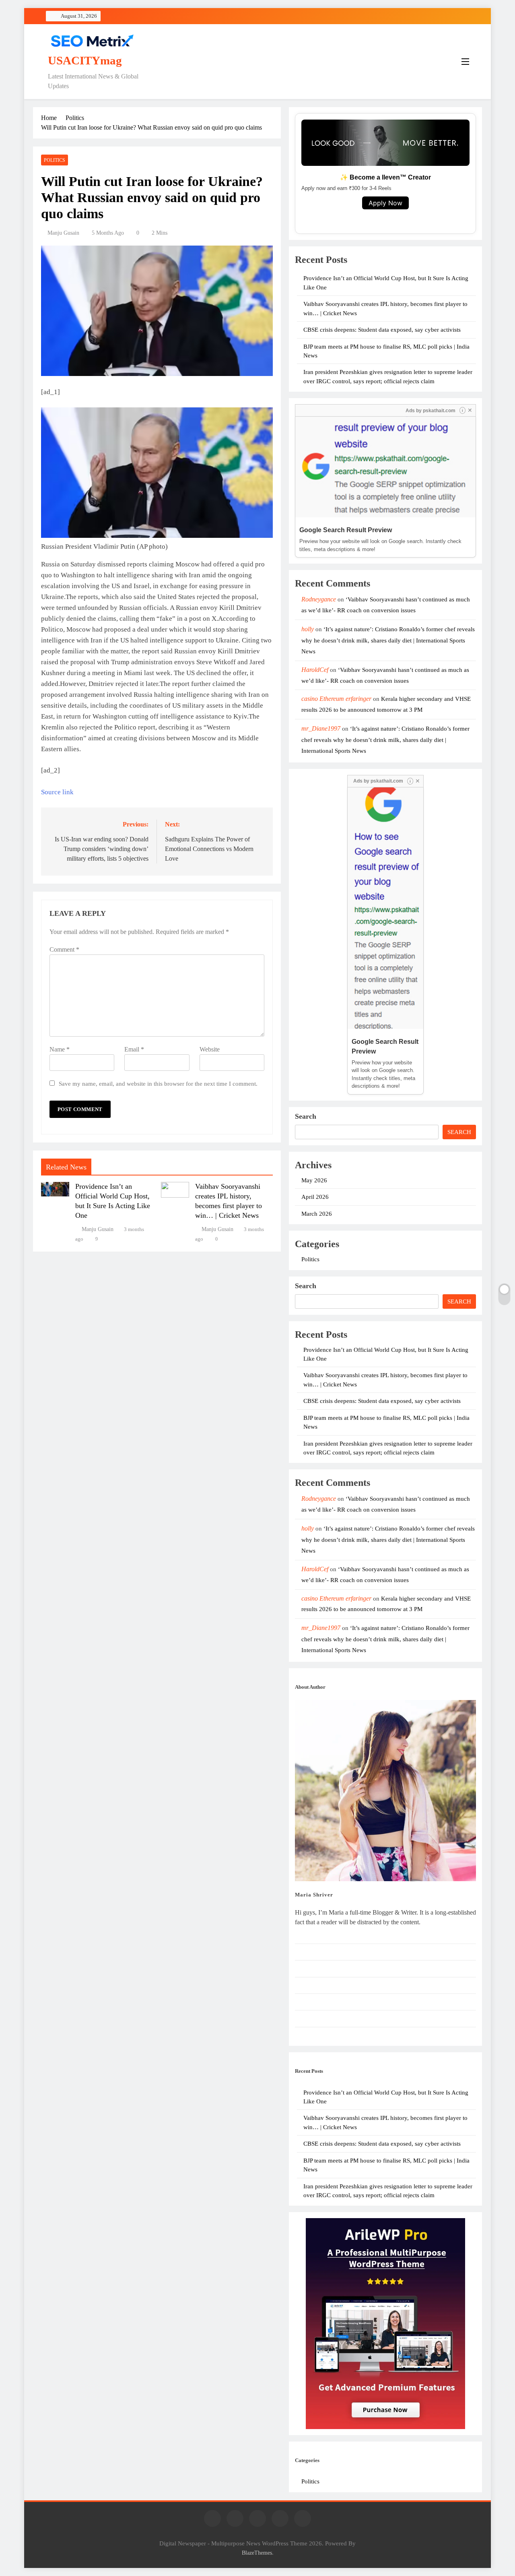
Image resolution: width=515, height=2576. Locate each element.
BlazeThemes (257, 2553)
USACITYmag (85, 60)
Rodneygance (319, 599)
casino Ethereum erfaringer (336, 699)
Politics (55, 160)
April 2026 (315, 1197)
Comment (64, 949)
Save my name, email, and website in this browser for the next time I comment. (158, 1083)
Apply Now (385, 203)
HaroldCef (315, 670)
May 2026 (314, 1180)
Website (210, 1049)
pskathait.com (439, 411)
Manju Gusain (63, 233)
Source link (57, 792)
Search (306, 1116)
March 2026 (317, 1214)
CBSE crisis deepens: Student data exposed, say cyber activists (382, 330)
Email (134, 1049)
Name (60, 1049)
